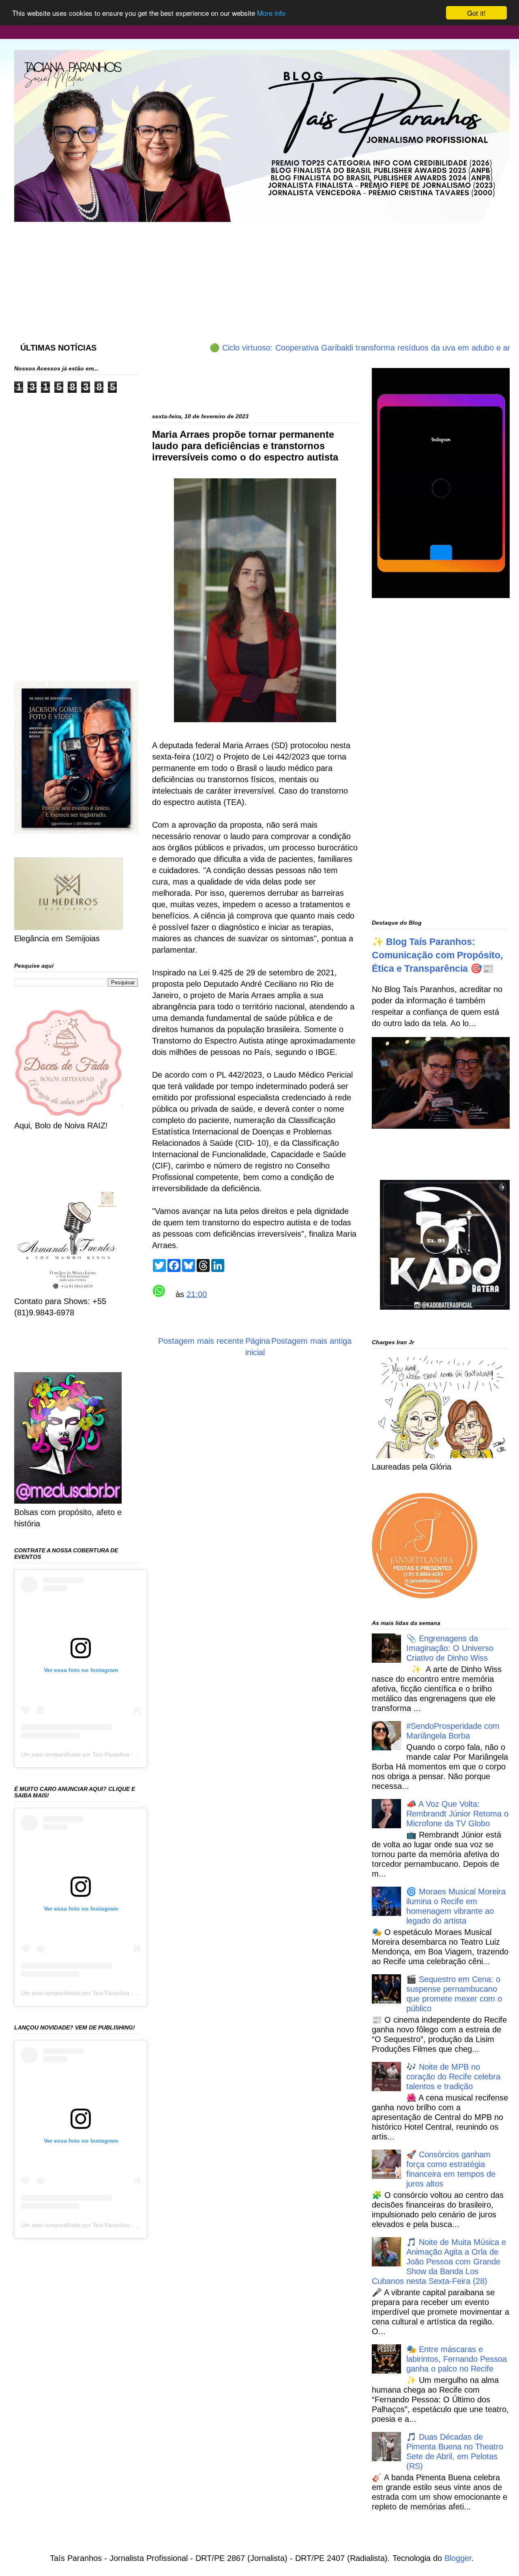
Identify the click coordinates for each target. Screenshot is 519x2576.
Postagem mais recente (201, 1341)
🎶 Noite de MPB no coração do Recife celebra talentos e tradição (453, 2077)
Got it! (476, 13)
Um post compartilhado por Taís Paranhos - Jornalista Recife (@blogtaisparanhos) (127, 1754)
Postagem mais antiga (311, 1341)
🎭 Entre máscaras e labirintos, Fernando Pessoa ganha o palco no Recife (457, 2359)
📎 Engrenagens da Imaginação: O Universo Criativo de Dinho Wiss (450, 1648)
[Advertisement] (211, 274)
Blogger (458, 2558)
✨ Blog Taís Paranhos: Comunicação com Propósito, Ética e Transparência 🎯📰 (437, 955)
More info (271, 13)
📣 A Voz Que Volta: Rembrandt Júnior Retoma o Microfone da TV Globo (457, 1814)
